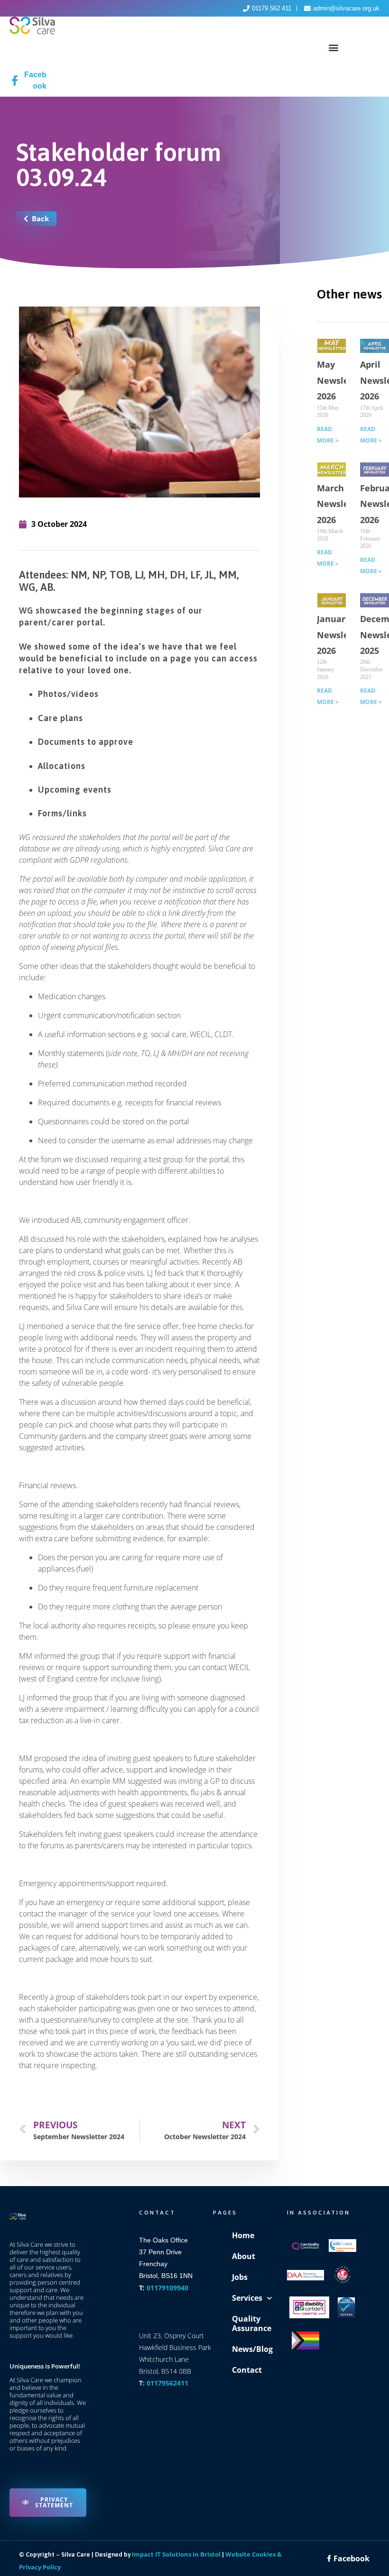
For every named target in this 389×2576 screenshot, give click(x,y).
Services (247, 2298)
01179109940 (167, 2288)
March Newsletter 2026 (341, 504)
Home (243, 2235)
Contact (247, 2370)
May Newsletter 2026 (341, 380)
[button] (333, 47)
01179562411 (167, 2383)
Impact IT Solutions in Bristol (176, 2554)
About (244, 2256)
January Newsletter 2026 (341, 635)
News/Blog (250, 2349)
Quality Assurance (250, 2323)
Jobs (240, 2277)
